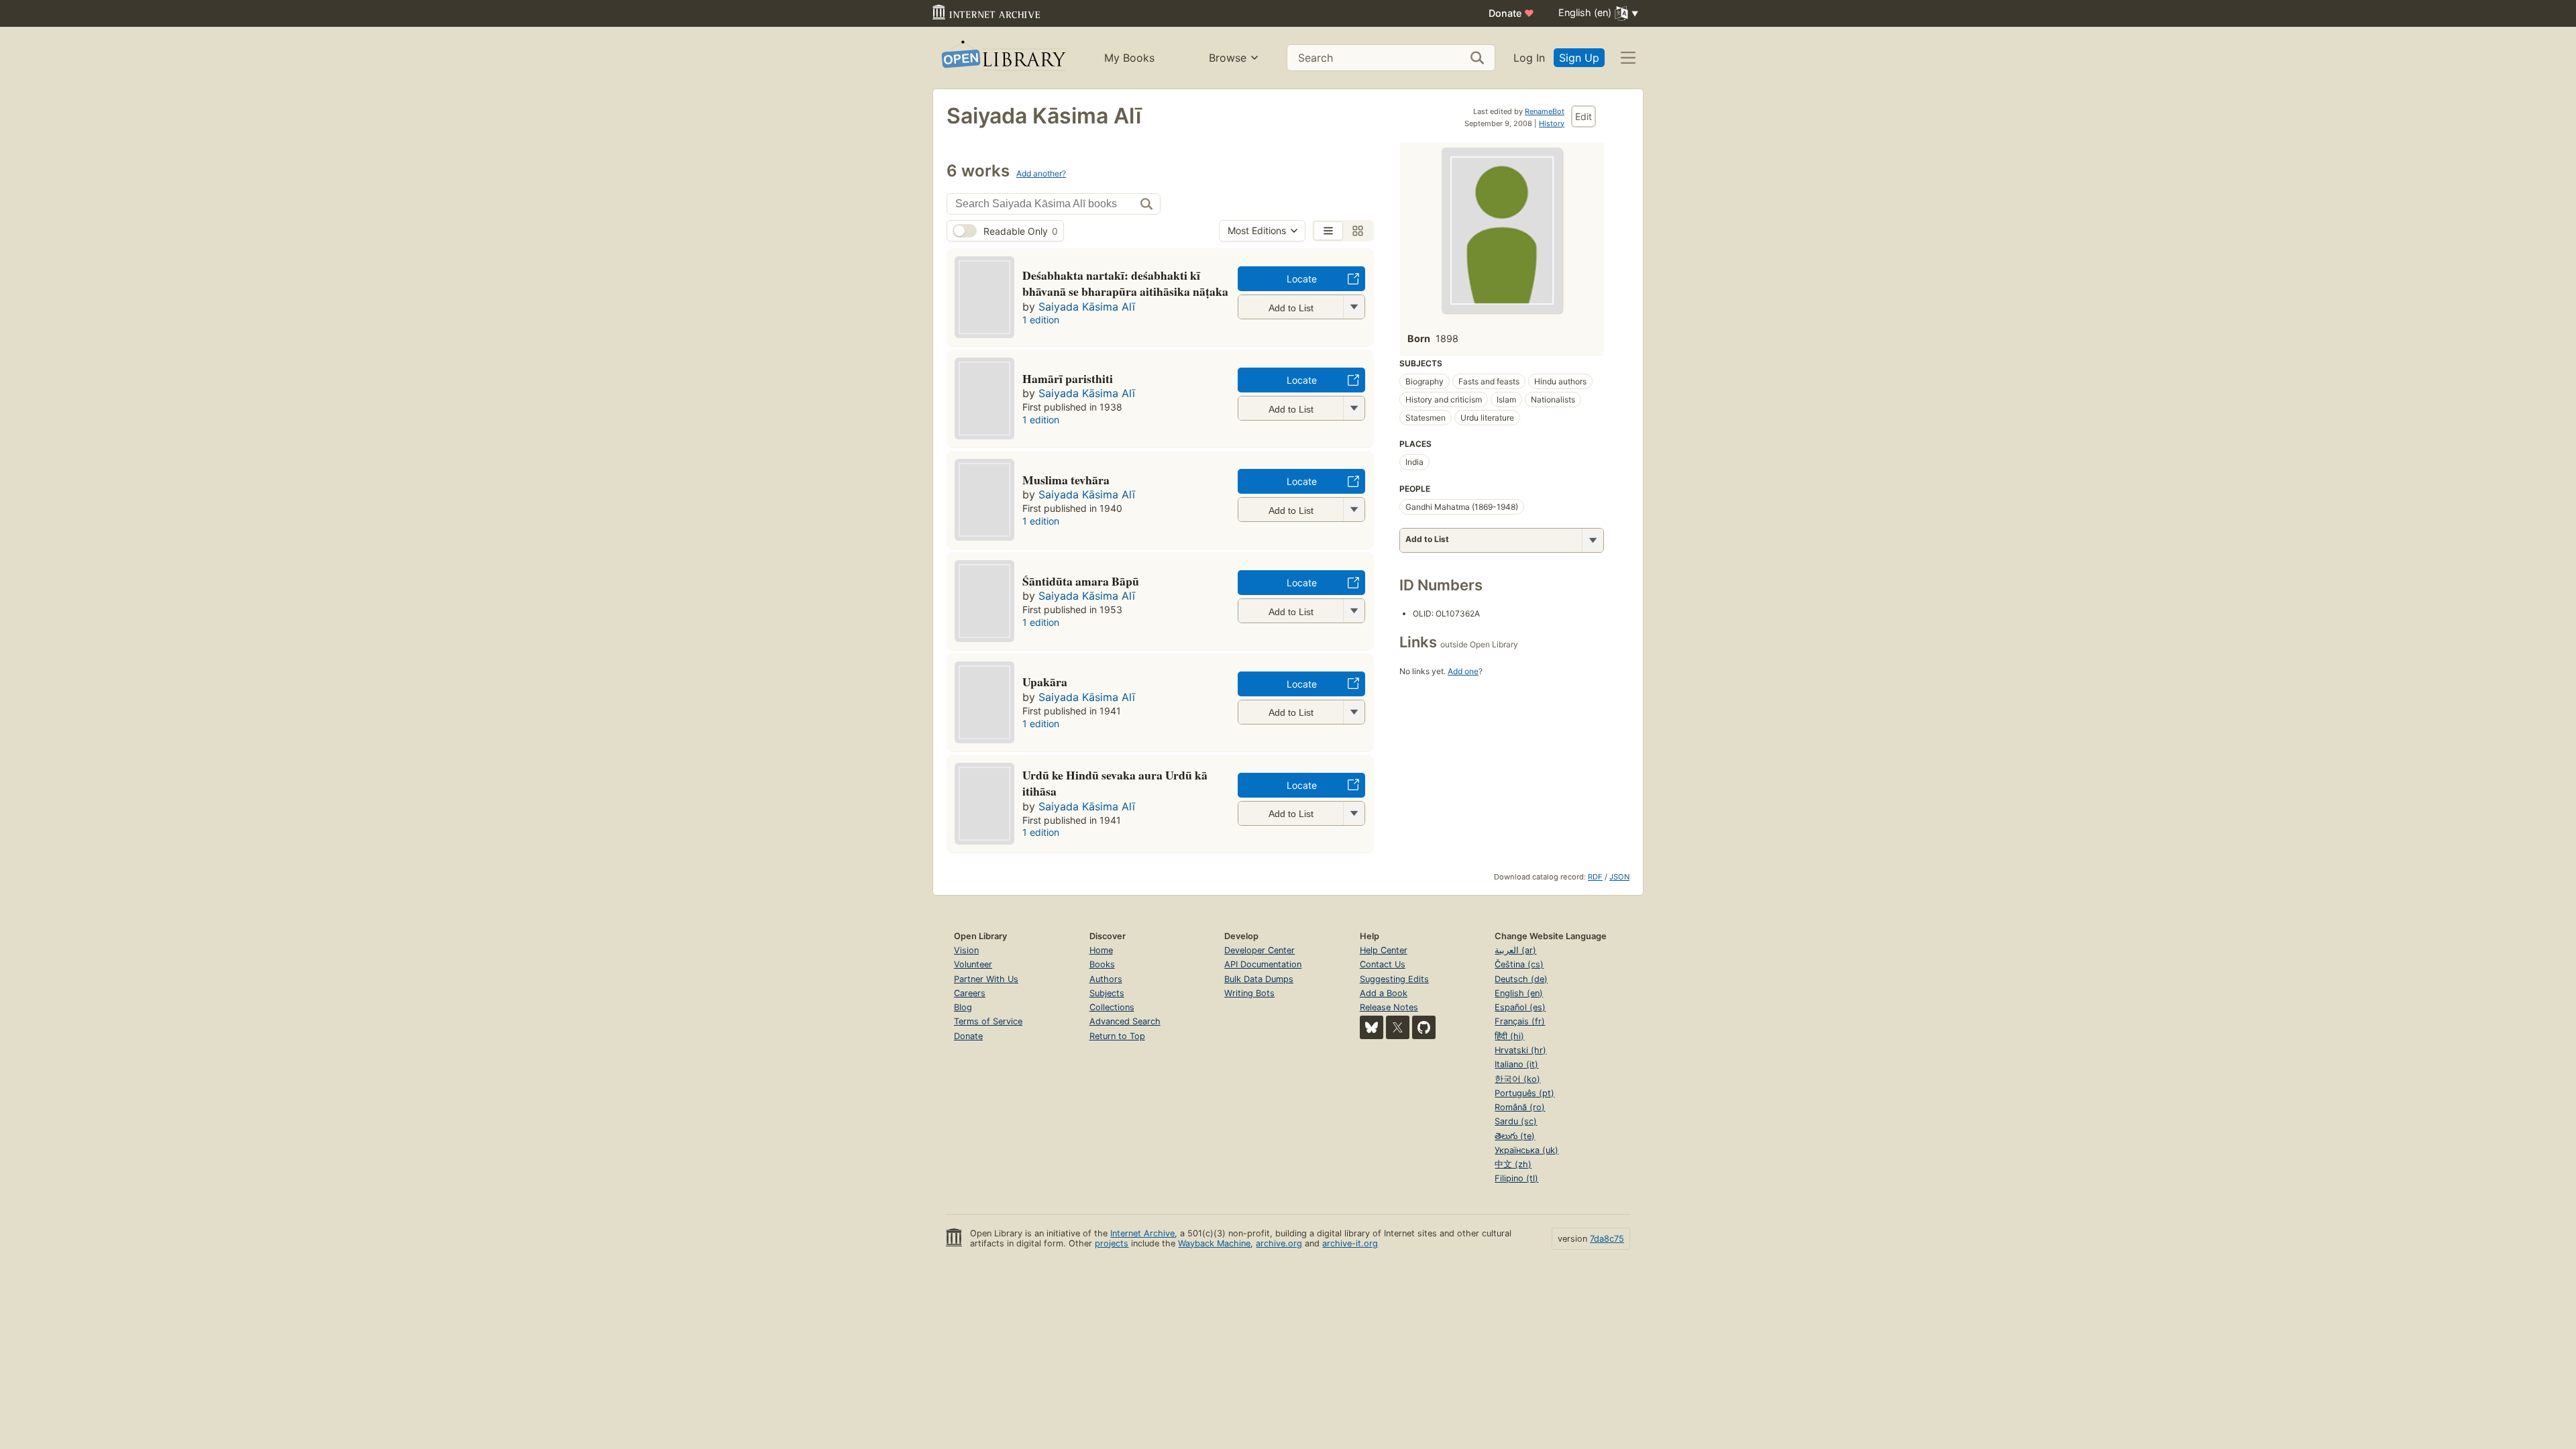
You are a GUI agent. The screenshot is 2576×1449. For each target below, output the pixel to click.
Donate (1511, 13)
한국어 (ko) (1517, 1079)
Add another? (1041, 173)
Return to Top (1117, 1036)
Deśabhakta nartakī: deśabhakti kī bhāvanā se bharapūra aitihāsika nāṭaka (1125, 283)
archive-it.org (1350, 1243)
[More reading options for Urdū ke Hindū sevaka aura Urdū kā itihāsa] (1354, 813)
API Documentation (1263, 964)
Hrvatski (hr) (1520, 1050)
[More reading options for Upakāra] (1354, 712)
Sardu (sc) (1516, 1121)
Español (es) (1520, 1007)
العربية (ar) (1515, 950)
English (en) (1519, 993)
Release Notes (1389, 1007)
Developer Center (1259, 950)
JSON (1619, 877)
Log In (1529, 58)
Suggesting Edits (1394, 979)
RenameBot (1545, 111)
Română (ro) (1520, 1107)
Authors (1106, 979)
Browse (1228, 58)
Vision (966, 950)
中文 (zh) (1513, 1164)
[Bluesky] (1372, 1027)
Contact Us (1383, 964)
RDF (1595, 877)
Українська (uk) (1526, 1150)
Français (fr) (1520, 1021)
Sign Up (1579, 58)
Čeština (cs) (1519, 964)
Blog (963, 1007)
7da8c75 (1607, 1239)
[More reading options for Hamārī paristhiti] (1354, 408)
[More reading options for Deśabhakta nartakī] (1354, 307)
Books (1102, 964)
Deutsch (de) (1521, 979)
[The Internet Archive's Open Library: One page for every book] (1003, 58)
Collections (1112, 1007)
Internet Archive (1142, 1233)
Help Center (1384, 950)
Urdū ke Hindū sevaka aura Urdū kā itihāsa (1115, 783)
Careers (970, 993)
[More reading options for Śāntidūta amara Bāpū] (1354, 611)
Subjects (1107, 993)
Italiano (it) (1516, 1064)
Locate (1302, 279)
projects (1112, 1243)
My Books (1129, 58)
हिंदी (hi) (1509, 1036)
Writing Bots (1249, 993)
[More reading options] (1593, 540)
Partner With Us (986, 979)
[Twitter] (1398, 1027)
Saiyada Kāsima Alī (1087, 307)
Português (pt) (1524, 1093)
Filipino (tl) (1516, 1178)
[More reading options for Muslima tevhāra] (1354, 509)
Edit (1584, 116)
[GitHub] (1424, 1027)
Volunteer (973, 964)
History (1552, 123)
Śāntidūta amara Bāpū (1081, 581)
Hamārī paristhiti (1068, 378)
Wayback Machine (1214, 1243)
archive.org (1279, 1243)
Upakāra (1045, 682)
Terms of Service (988, 1021)
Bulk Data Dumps (1259, 979)
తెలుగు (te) (1515, 1136)
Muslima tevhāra (1066, 480)
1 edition (1041, 320)
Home (1101, 950)
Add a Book (1384, 993)
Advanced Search (1125, 1021)
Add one (1463, 671)
